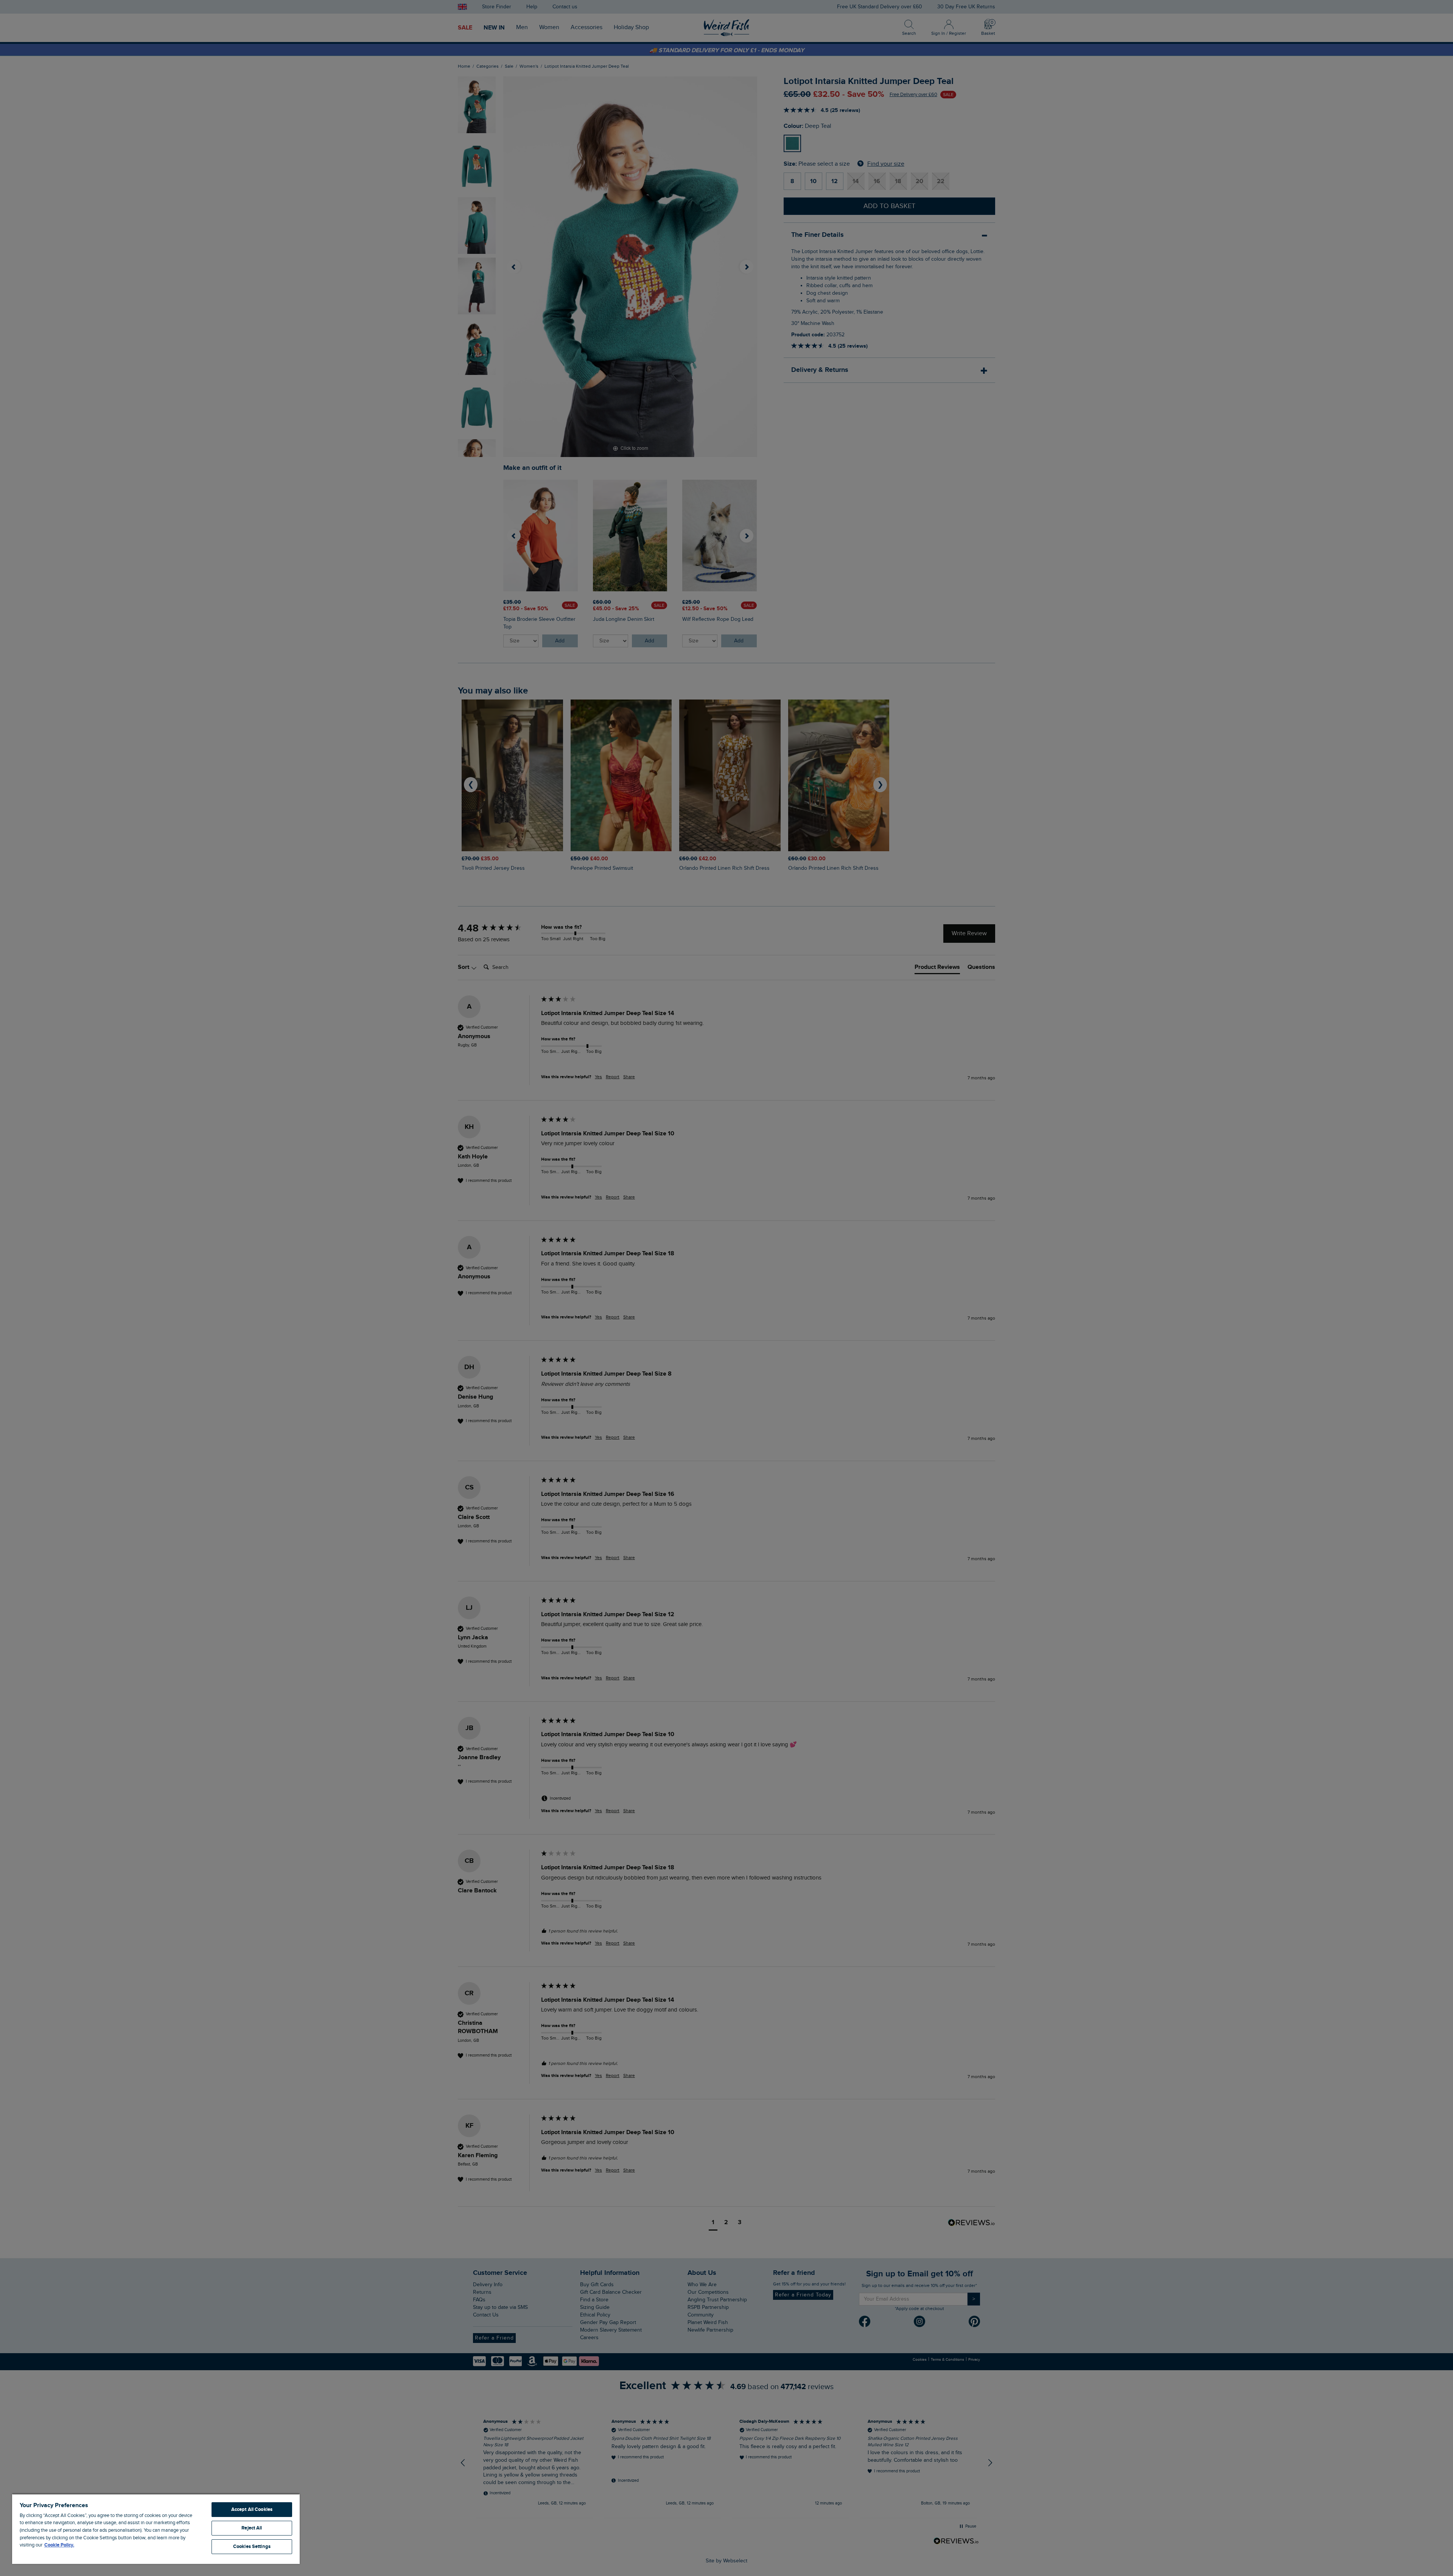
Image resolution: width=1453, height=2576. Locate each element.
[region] (156, 2529)
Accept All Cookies (252, 2509)
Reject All (252, 2528)
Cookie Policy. (59, 2545)
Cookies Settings (252, 2546)
